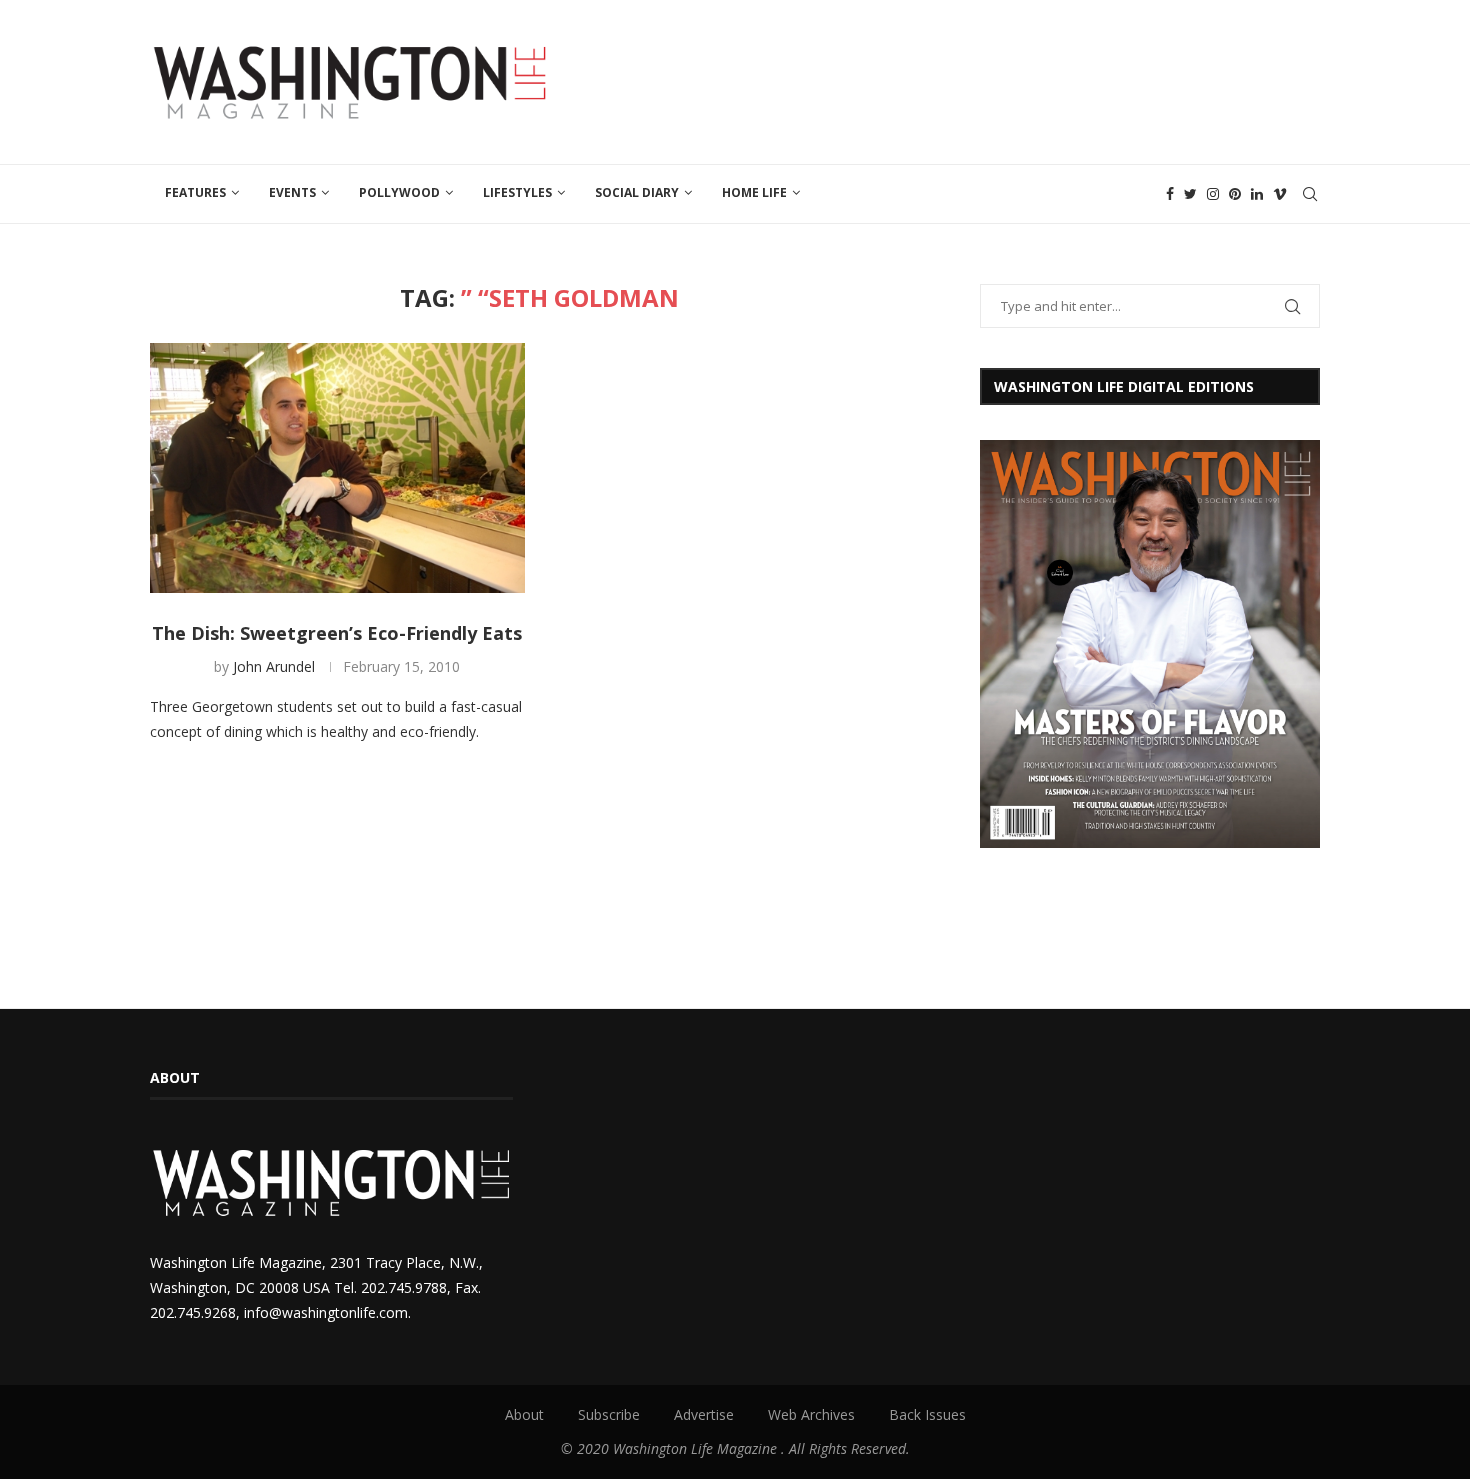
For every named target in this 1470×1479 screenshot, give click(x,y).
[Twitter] (1190, 194)
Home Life (754, 192)
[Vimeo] (1280, 194)
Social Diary (637, 192)
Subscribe (609, 1414)
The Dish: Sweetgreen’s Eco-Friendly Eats (337, 633)
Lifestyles (517, 192)
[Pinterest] (1235, 194)
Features (195, 192)
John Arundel (274, 666)
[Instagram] (1213, 194)
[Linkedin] (1257, 194)
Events (292, 192)
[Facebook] (1170, 194)
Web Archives (811, 1414)
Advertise (704, 1414)
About (524, 1414)
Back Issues (927, 1414)
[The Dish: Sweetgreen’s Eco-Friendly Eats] (337, 468)
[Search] (1310, 194)
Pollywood (399, 192)
